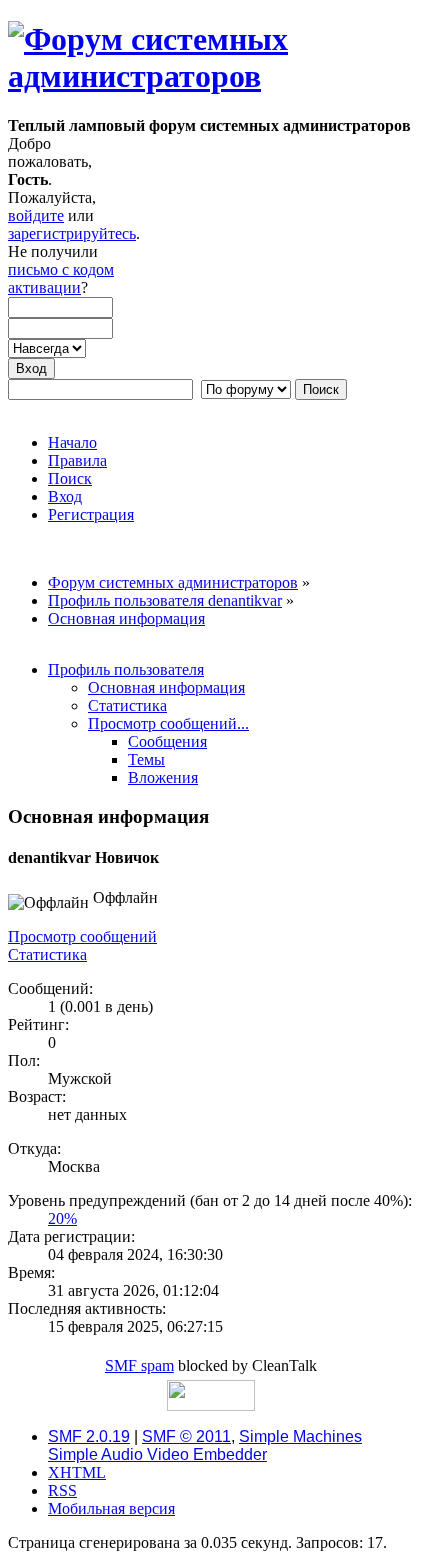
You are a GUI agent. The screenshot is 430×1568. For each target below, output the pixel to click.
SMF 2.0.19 (89, 1436)
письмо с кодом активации (61, 278)
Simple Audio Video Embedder (157, 1454)
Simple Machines (300, 1436)
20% (62, 1218)
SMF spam (139, 1365)
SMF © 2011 (186, 1436)
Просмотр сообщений (82, 936)
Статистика (47, 954)
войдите (36, 215)
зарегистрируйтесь (72, 233)
